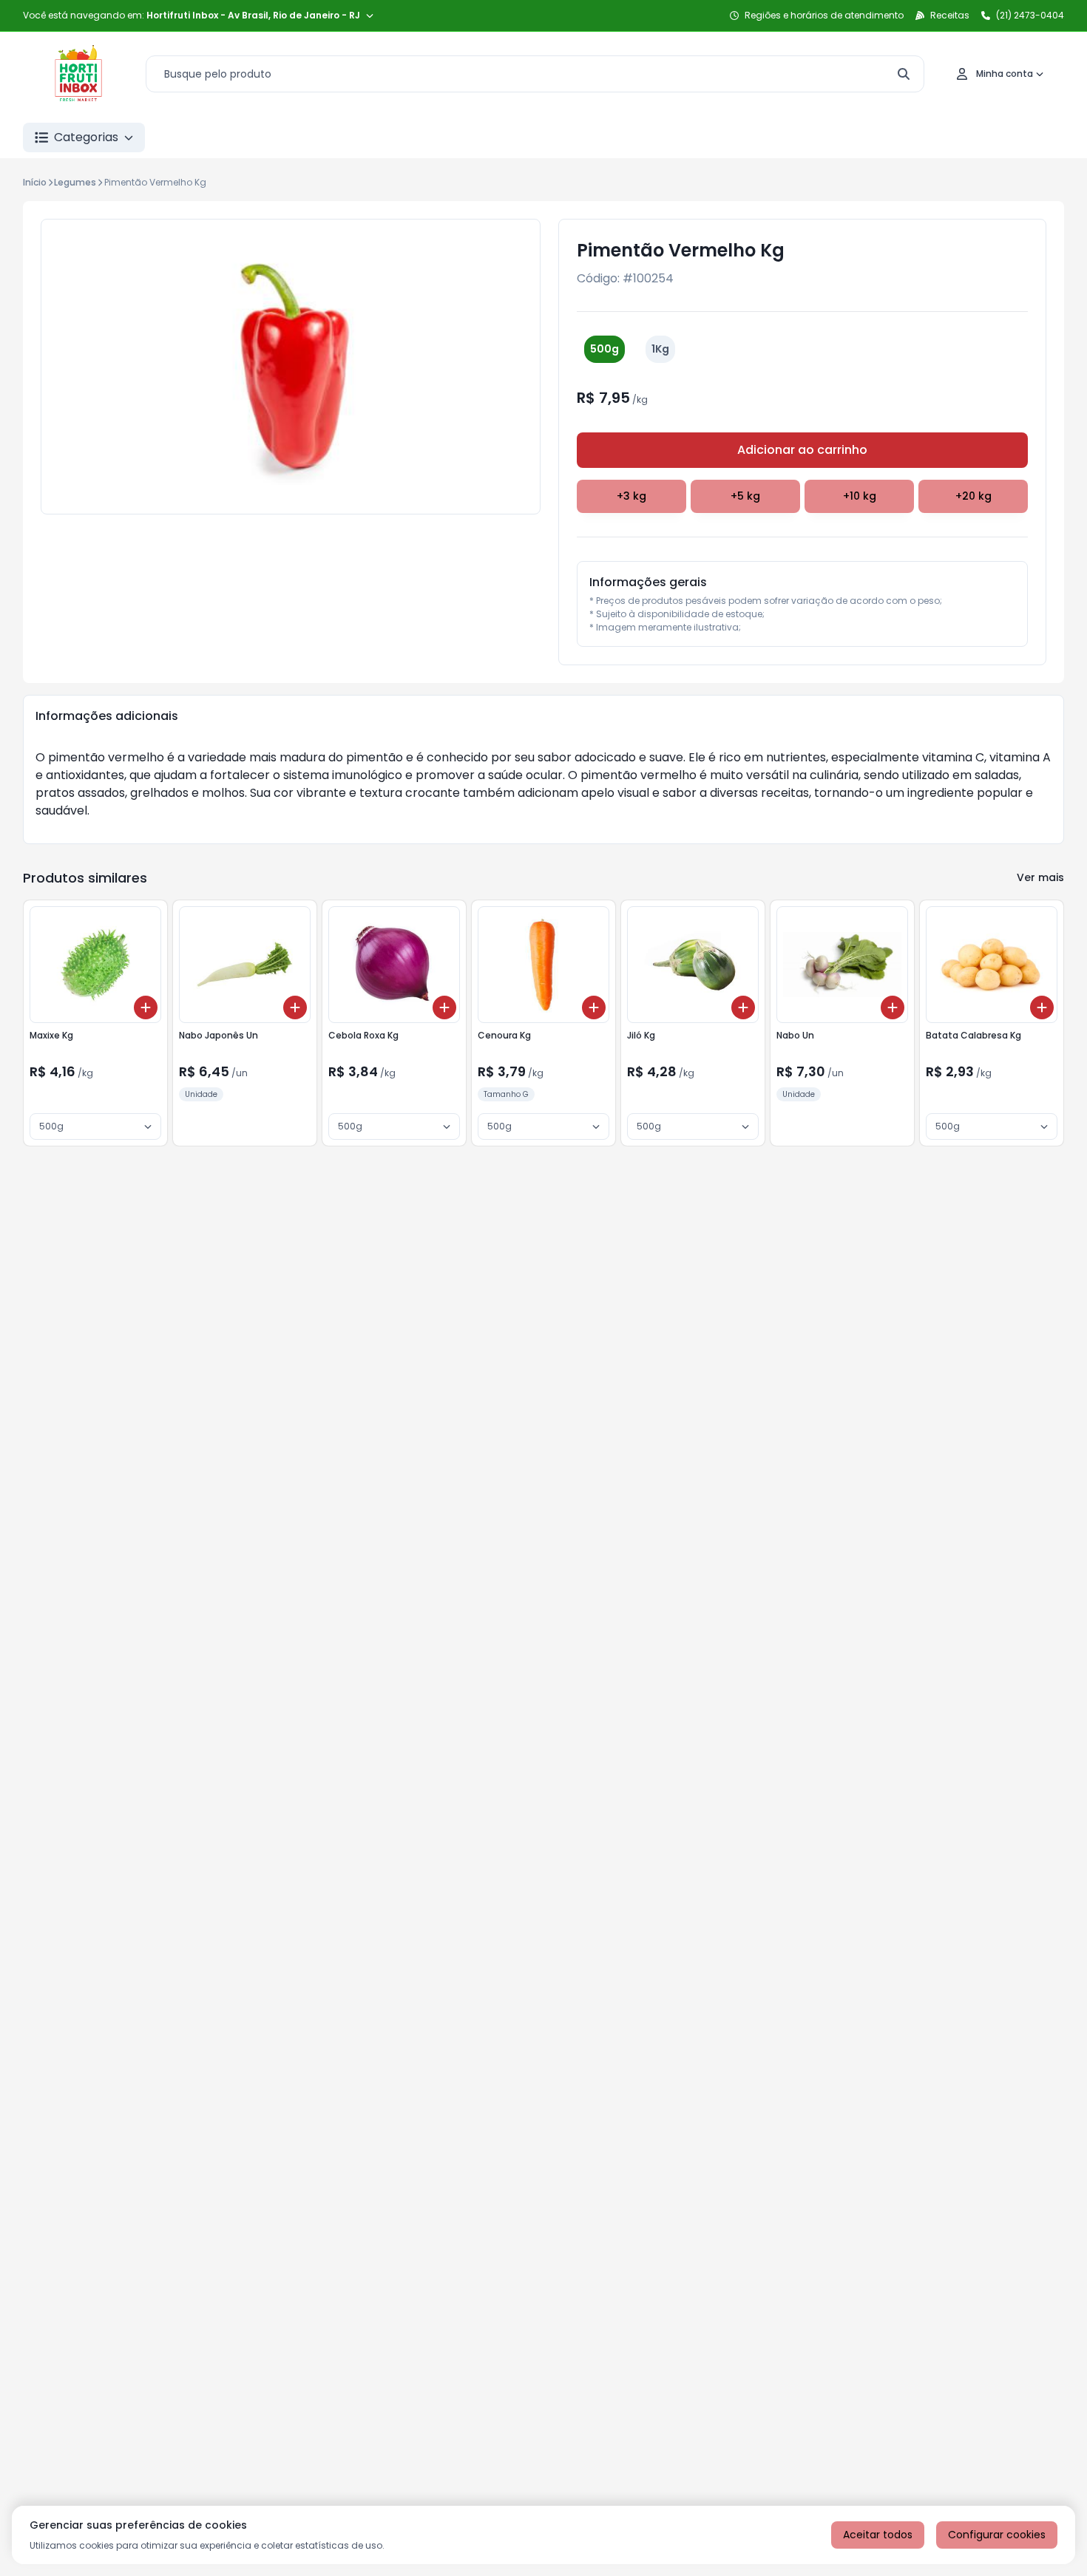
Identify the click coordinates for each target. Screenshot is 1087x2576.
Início (35, 182)
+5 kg (745, 496)
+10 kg (860, 496)
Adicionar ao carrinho (802, 450)
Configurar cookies (997, 2535)
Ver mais (1040, 877)
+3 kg (631, 496)
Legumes (75, 182)
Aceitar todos (878, 2535)
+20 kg (973, 496)
